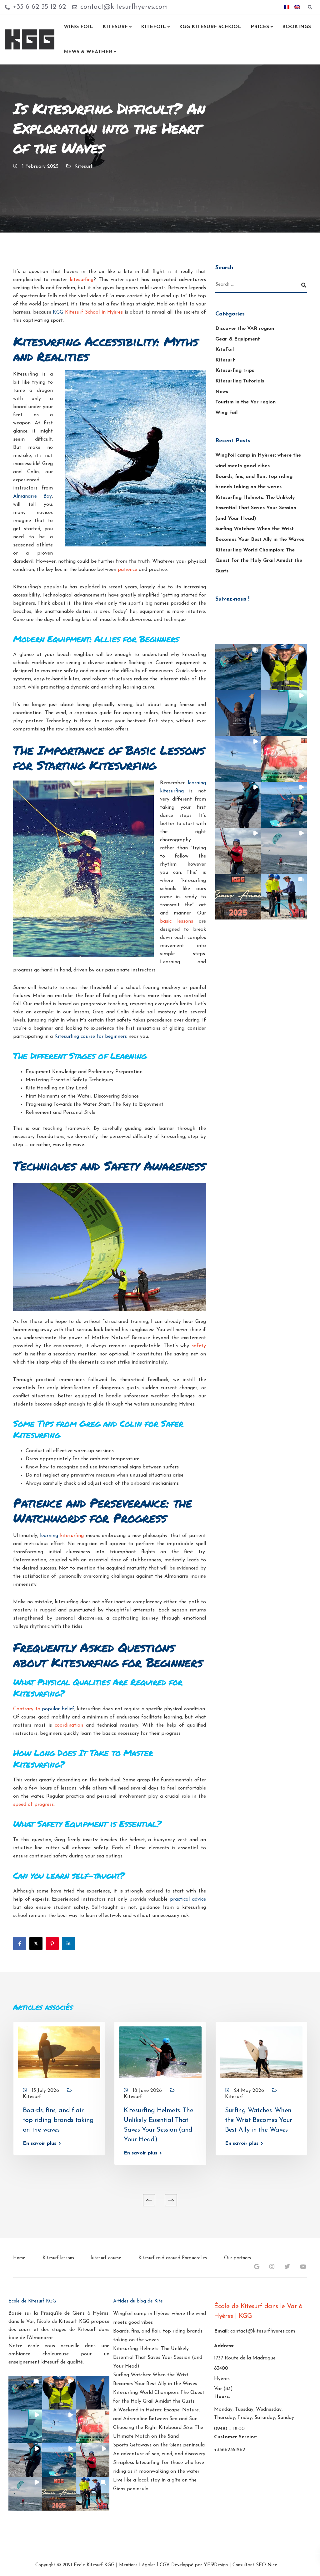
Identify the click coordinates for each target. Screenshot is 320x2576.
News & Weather (88, 52)
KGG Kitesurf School (210, 27)
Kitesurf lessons (58, 2258)
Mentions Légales (137, 2565)
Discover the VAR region (245, 329)
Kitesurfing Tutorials (240, 381)
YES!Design (216, 2565)
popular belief (58, 1709)
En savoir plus (40, 2143)
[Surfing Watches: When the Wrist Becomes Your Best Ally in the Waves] (261, 2052)
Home (19, 2258)
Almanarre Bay (32, 496)
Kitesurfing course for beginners (91, 1037)
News (222, 392)
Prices (260, 27)
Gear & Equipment (238, 339)
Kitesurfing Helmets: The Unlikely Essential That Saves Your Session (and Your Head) (256, 508)
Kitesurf (115, 27)
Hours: (222, 2397)
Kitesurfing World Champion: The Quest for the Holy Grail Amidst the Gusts (259, 561)
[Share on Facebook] (20, 1944)
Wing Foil (78, 27)
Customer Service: (236, 2437)
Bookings (297, 27)
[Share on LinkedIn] (68, 1944)
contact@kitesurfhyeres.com (263, 2331)
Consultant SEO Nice (255, 2565)
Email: (221, 2331)
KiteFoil (225, 350)
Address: (224, 2346)
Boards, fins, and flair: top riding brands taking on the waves (58, 2120)
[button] (238, 667)
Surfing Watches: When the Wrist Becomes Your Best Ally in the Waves (259, 2120)
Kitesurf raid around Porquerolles (173, 2258)
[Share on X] (36, 1944)
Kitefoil (153, 27)
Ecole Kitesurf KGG (94, 2565)
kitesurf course (106, 2258)
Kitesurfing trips (235, 371)
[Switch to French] (287, 7)
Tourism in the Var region (245, 402)
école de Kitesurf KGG (64, 2322)
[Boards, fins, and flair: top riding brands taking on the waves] (59, 2052)
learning (62, 1536)
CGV (165, 2565)
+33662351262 (230, 2450)
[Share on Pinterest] (52, 1944)
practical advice (188, 1899)
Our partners (237, 2258)
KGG (88, 312)
